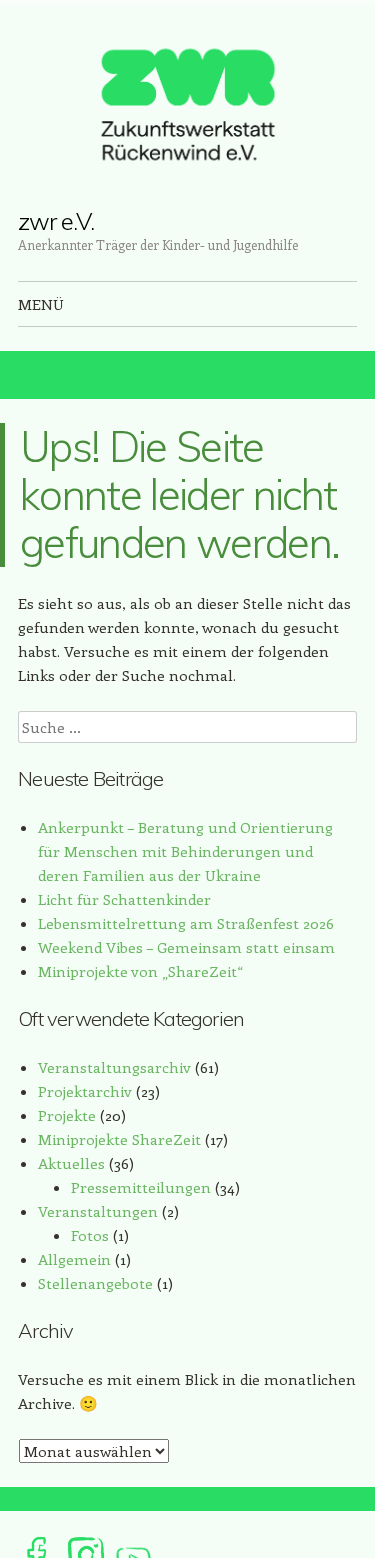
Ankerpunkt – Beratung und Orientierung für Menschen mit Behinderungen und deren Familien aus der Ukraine (185, 851)
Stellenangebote (95, 1283)
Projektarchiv (85, 1091)
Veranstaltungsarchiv (114, 1067)
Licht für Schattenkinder (124, 899)
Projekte (67, 1115)
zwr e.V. (55, 221)
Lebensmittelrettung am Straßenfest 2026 (186, 923)
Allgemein (74, 1259)
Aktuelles (71, 1163)
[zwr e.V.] (188, 104)
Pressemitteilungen (141, 1187)
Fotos (90, 1235)
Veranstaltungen (98, 1211)
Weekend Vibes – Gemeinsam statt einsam (186, 947)
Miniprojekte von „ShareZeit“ (140, 971)
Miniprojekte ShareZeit (119, 1139)
